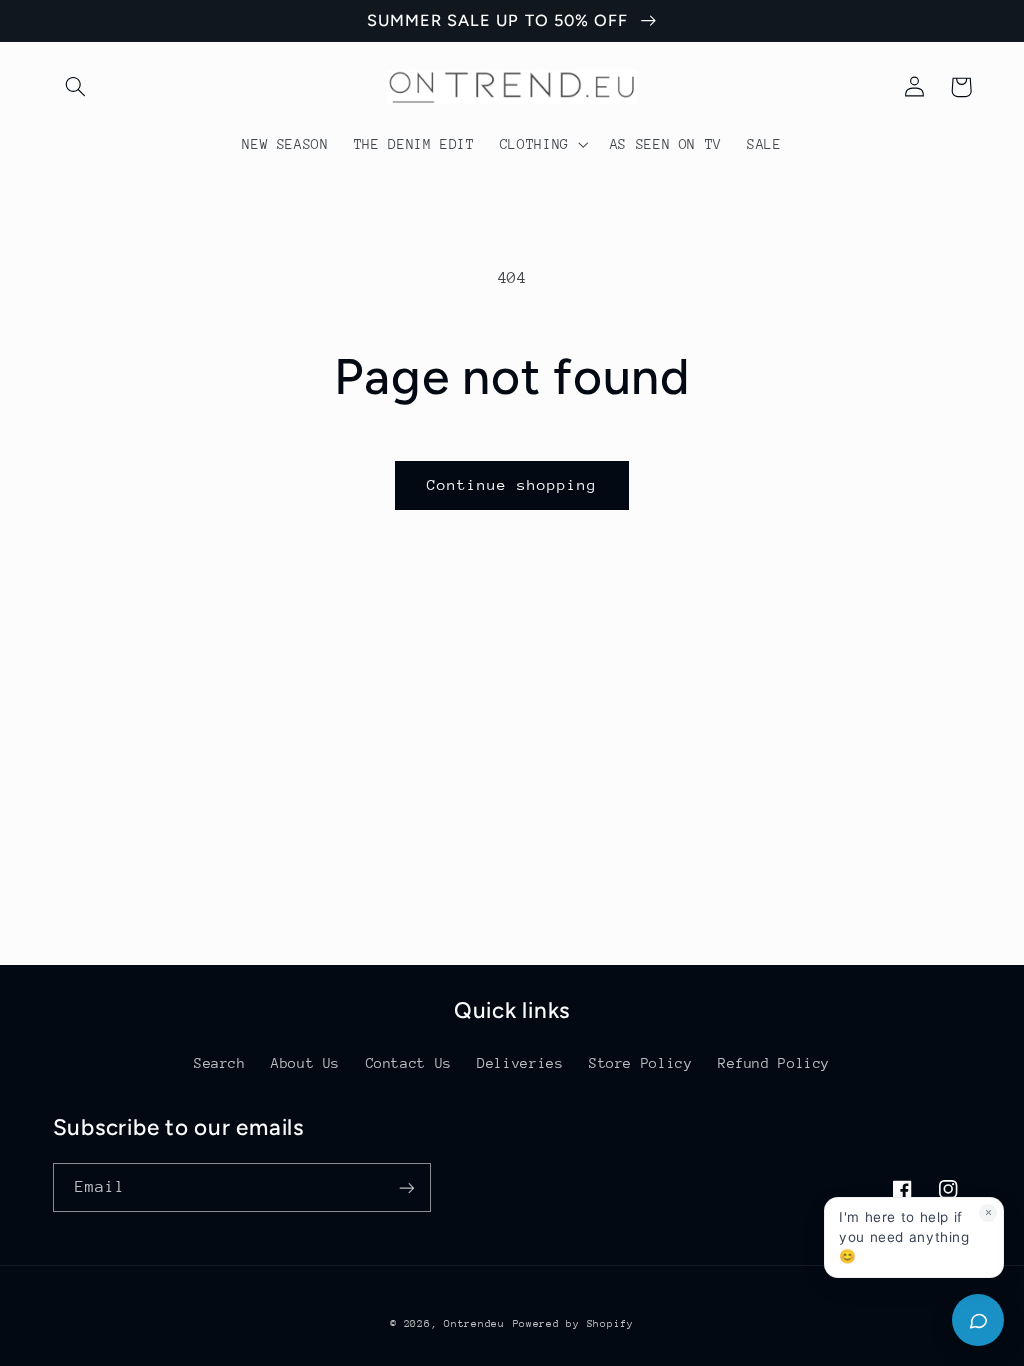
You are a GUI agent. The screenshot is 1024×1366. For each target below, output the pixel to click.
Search (220, 1063)
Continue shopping (512, 484)
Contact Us (409, 1063)
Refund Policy (774, 1063)
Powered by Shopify (573, 1324)
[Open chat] (978, 1320)
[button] (76, 87)
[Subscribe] (406, 1187)
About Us (305, 1063)
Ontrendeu (474, 1324)
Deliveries (520, 1063)
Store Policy (641, 1063)
